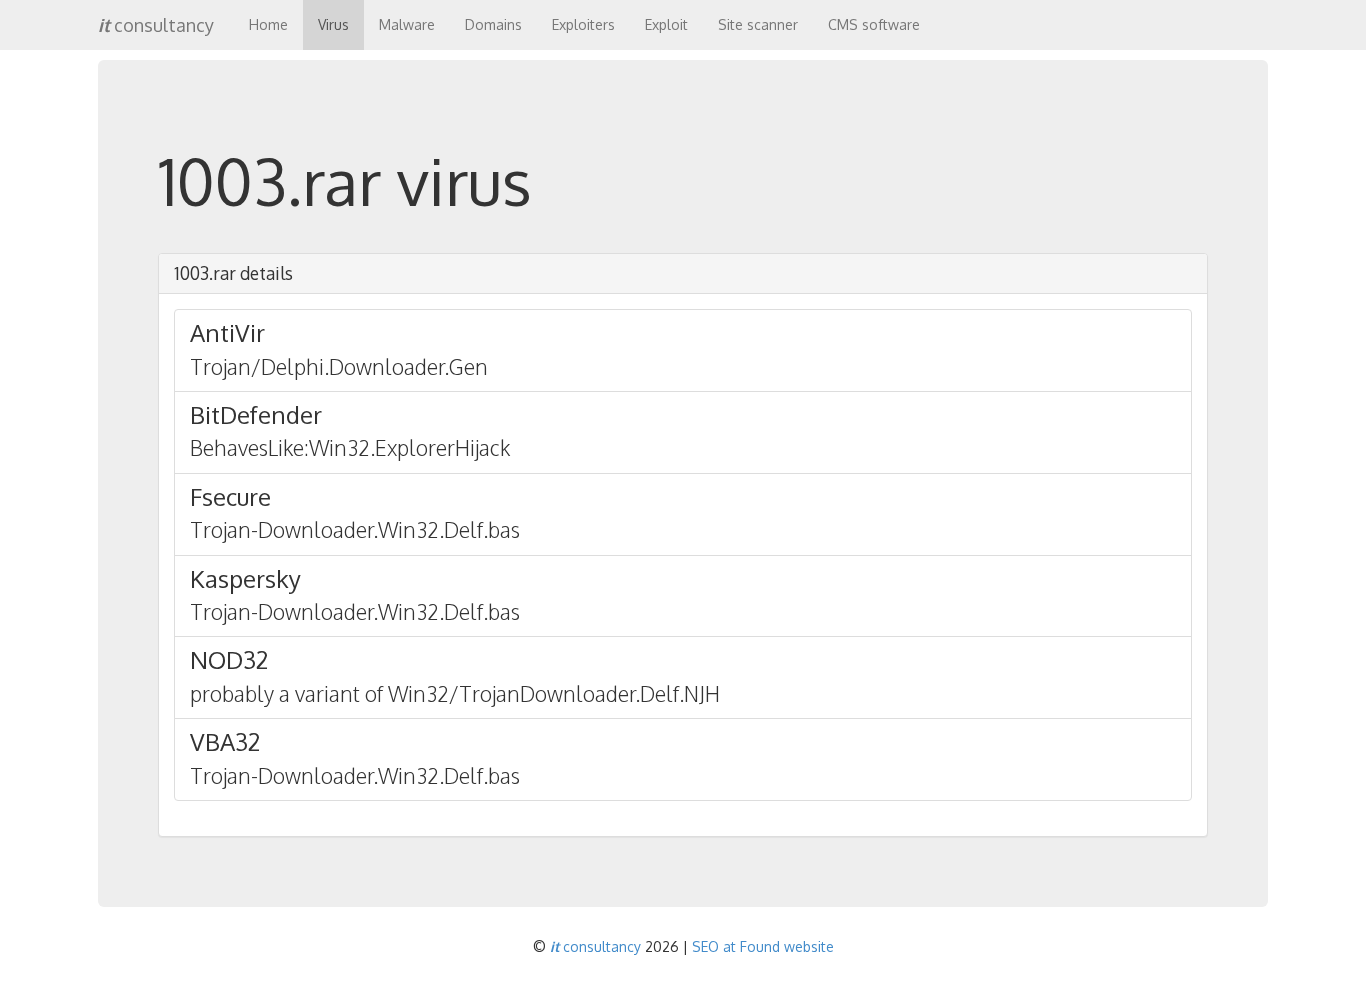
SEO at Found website (763, 946)
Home (268, 24)
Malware (407, 24)
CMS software (874, 24)
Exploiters (583, 24)
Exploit (666, 24)
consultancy (156, 25)
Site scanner (758, 24)
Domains (493, 24)
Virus (333, 24)
